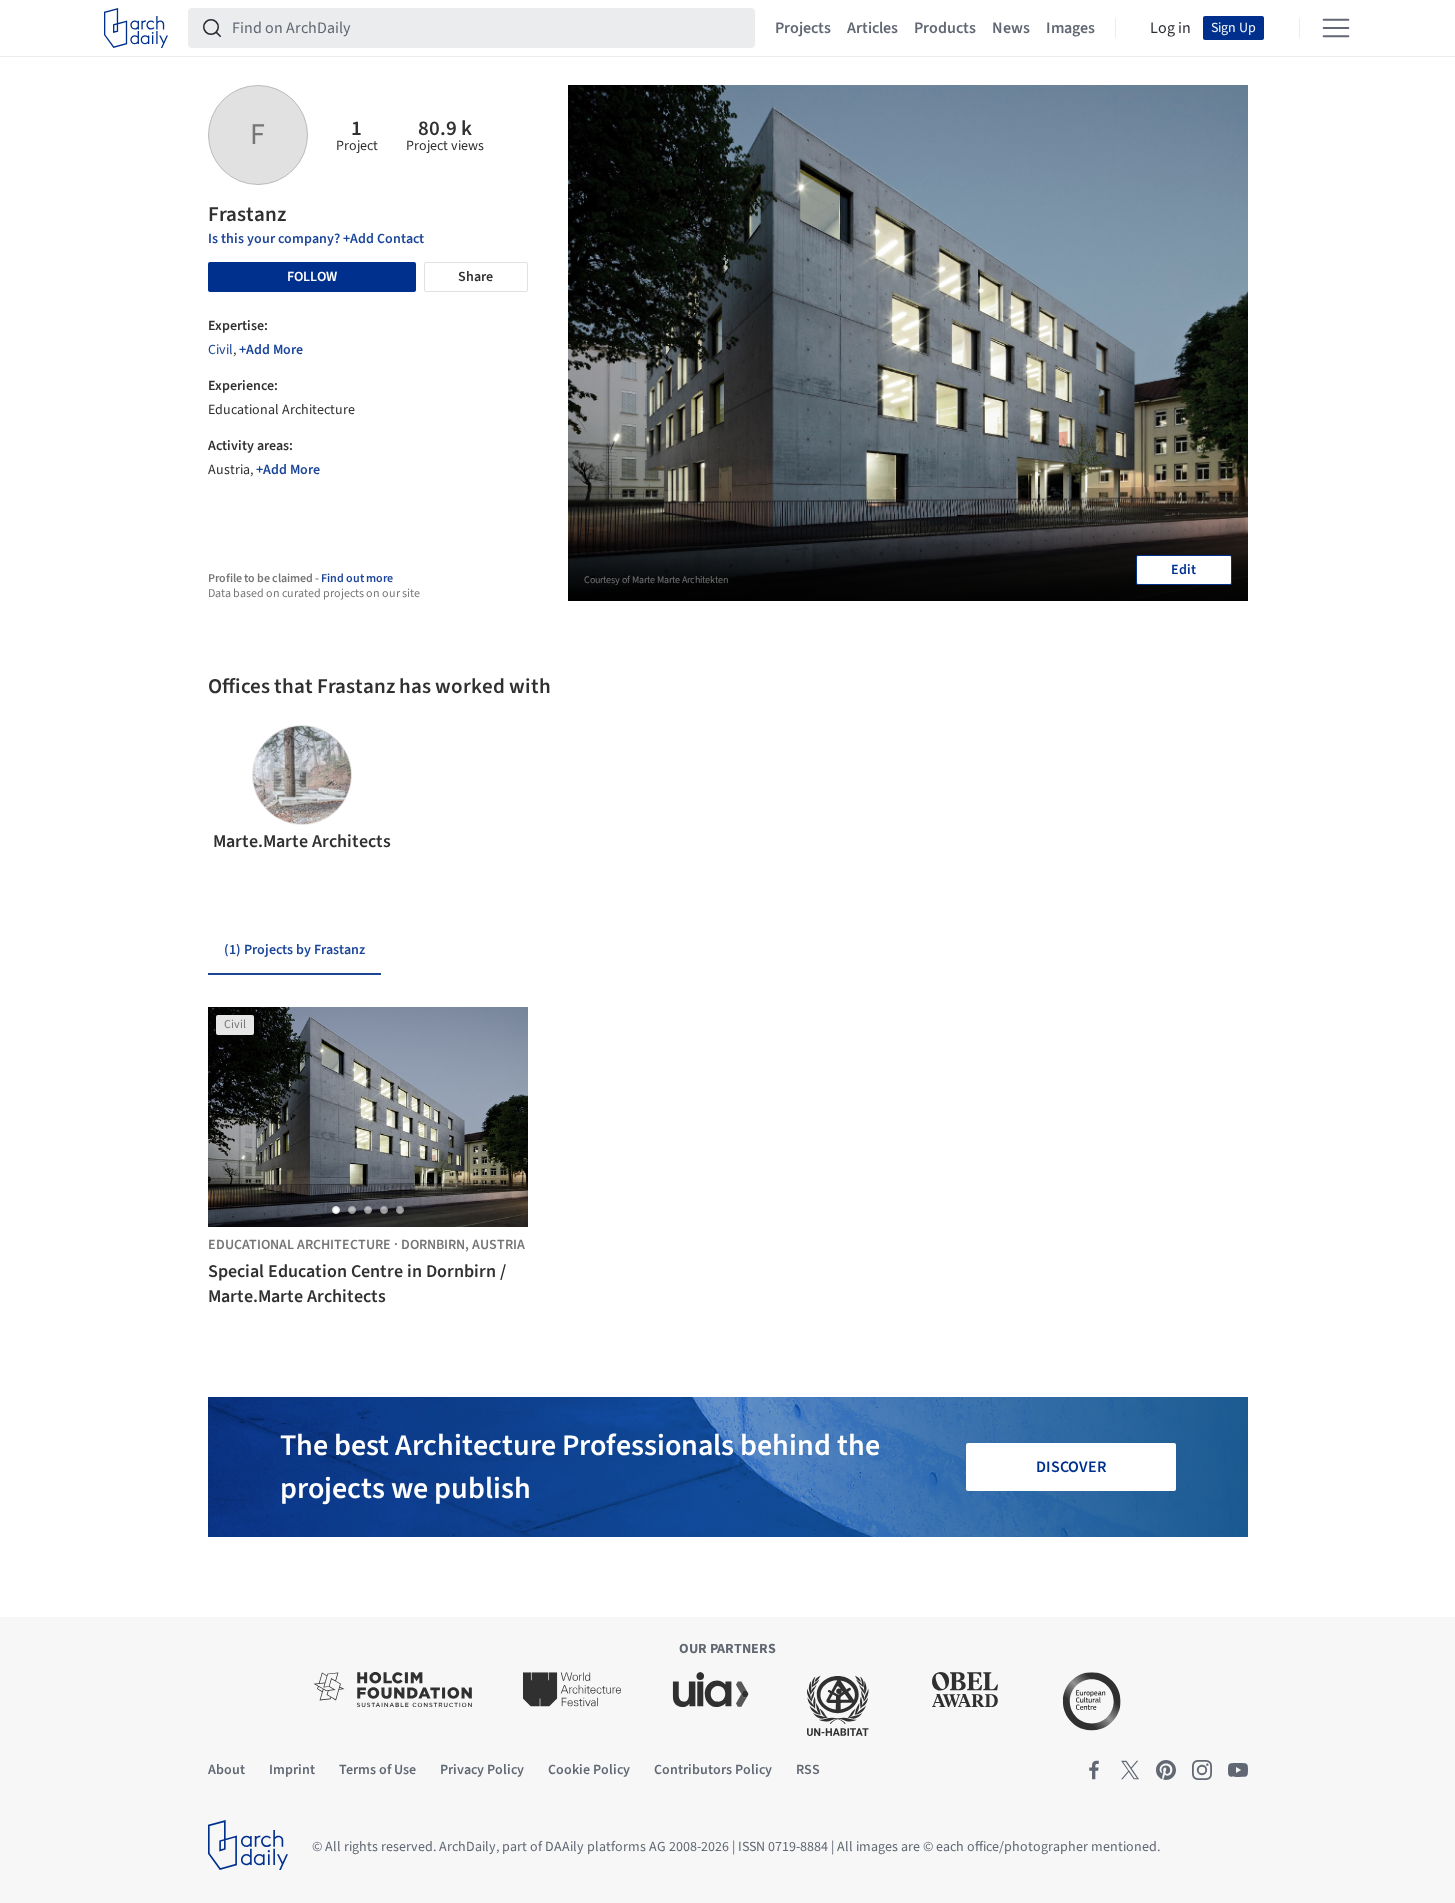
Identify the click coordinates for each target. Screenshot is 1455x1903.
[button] (231, 790)
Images (1070, 28)
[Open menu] (1336, 28)
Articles (872, 28)
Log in (1170, 28)
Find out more (357, 578)
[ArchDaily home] (136, 28)
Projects (803, 28)
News (1011, 28)
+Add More (271, 350)
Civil (220, 350)
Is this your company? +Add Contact (316, 239)
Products (945, 28)
